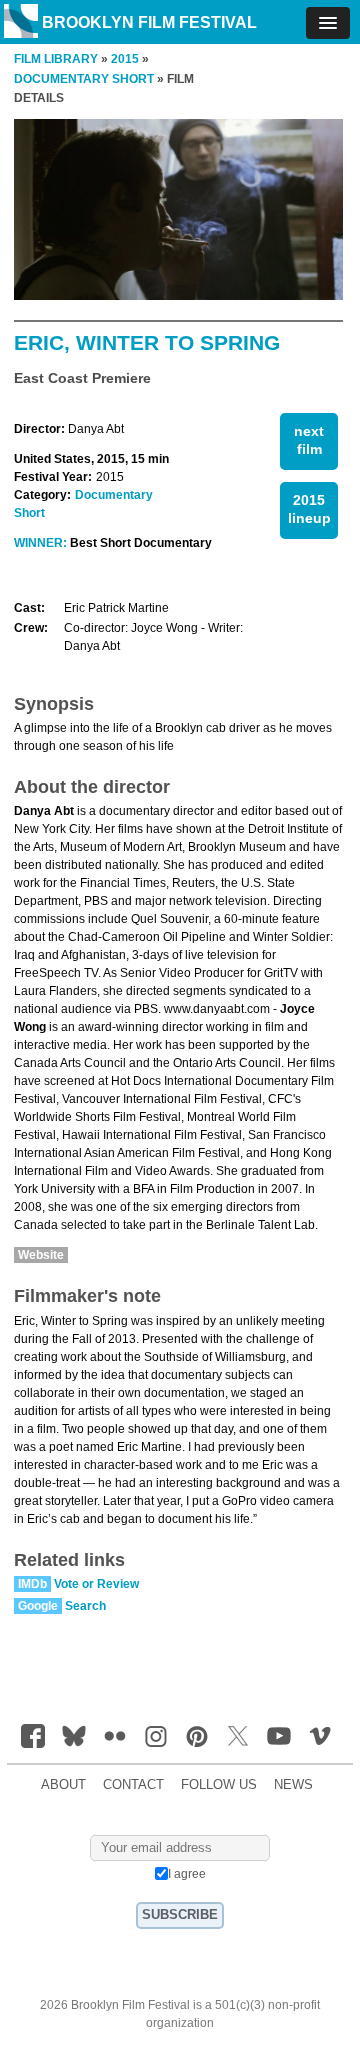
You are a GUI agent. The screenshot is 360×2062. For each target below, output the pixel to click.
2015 (125, 59)
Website (41, 1255)
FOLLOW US (219, 1785)
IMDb (32, 1584)
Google (38, 1606)
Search (85, 1606)
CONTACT (133, 1785)
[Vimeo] (320, 1736)
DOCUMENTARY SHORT (84, 79)
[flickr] (115, 1736)
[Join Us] (33, 1736)
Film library (56, 59)
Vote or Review (96, 1584)
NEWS (293, 1785)
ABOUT (63, 1785)
